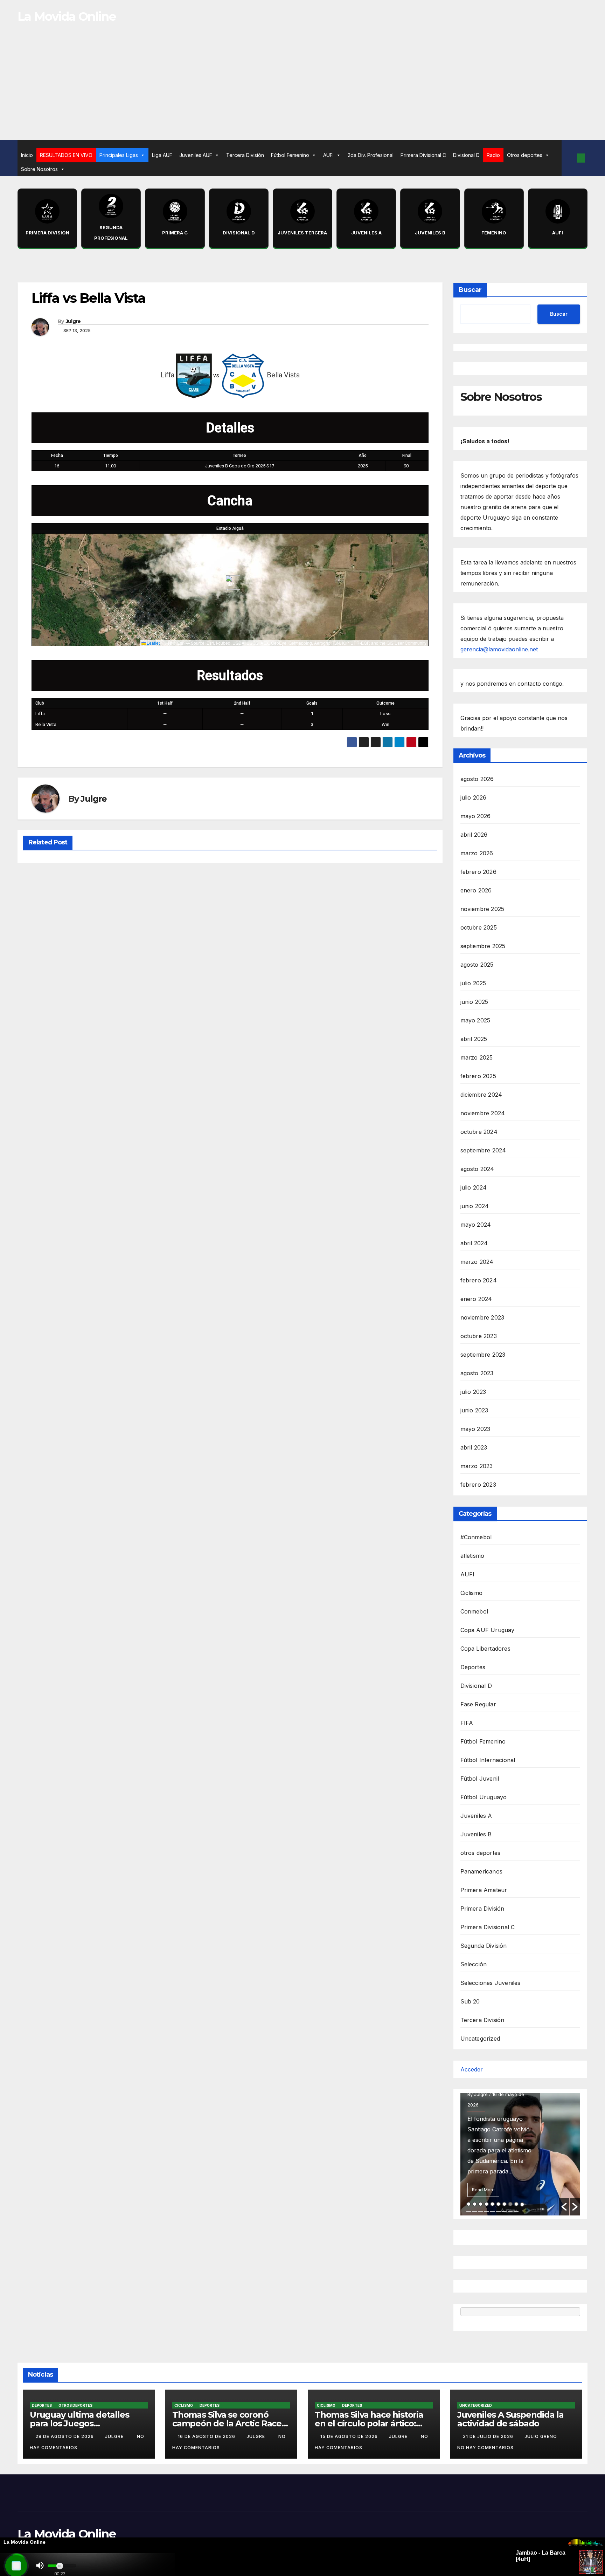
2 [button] (475, 2204)
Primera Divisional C (423, 155)
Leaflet (153, 643)
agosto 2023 (477, 1373)
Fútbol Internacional (488, 1760)
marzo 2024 (477, 1262)
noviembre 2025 (482, 909)
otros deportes (481, 1853)
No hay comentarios (485, 2448)
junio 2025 (474, 1002)
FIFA (467, 1723)
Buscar (470, 290)
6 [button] (498, 2204)
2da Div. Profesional (371, 155)
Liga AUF (162, 155)
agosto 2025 (477, 965)
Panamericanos (482, 1871)
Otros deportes (525, 155)
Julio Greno (541, 2436)
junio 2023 (474, 1410)
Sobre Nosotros (39, 169)
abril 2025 (474, 1039)
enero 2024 (476, 1299)
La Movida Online (67, 16)
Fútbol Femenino (290, 155)
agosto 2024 (477, 1169)
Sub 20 (470, 2001)
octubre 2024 (479, 1132)
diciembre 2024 (481, 1095)
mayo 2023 (475, 1429)
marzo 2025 (477, 1057)
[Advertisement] (302, 87)
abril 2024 (474, 1243)
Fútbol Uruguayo (484, 1797)
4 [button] (486, 2204)
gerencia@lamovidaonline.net (500, 649)
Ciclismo (472, 1593)
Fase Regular (478, 1704)
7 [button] (504, 2204)
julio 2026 (474, 797)
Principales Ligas (119, 155)
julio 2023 (473, 1392)
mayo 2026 (476, 816)
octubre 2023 (479, 1336)
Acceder (472, 2069)
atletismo (472, 1556)
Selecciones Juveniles (491, 1983)
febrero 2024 (479, 1280)
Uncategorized (480, 2039)
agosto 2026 (477, 779)
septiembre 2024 (483, 1150)
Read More (483, 2190)
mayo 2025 (475, 1020)
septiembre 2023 (483, 1355)
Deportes (473, 1667)
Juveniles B (476, 1834)
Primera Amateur (484, 1890)
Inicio (27, 155)
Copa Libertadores (485, 1649)
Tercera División (245, 155)
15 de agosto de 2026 (350, 2436)
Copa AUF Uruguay (488, 1630)
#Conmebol (476, 1537)
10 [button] (522, 2204)
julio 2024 (474, 1187)
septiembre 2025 (483, 946)
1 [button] (469, 2204)
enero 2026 (476, 890)
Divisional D (466, 155)
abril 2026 (474, 835)
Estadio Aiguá (230, 528)
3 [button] (481, 2204)
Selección (474, 1964)
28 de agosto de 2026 (65, 2436)
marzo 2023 (477, 1466)
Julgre (73, 321)
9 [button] (516, 2204)
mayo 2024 (476, 1225)
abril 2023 (474, 1447)
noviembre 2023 (482, 1317)
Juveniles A (476, 1816)
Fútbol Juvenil (480, 1779)
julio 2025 (473, 983)
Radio (493, 155)
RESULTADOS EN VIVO (66, 155)
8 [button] (510, 2204)
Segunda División (484, 1946)
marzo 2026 (477, 853)
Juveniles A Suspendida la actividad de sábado (510, 2419)
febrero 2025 (478, 1076)
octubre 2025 (479, 927)
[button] (569, 158)
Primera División (482, 1909)
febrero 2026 (478, 872)
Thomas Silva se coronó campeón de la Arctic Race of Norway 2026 (227, 2423)
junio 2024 (475, 1206)
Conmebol (474, 1611)
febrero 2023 (478, 1485)
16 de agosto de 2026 (207, 2436)
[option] (520, 2154)
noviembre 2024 (483, 1113)
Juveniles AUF (196, 155)
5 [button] (492, 2204)
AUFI (328, 155)
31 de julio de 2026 (489, 2436)
